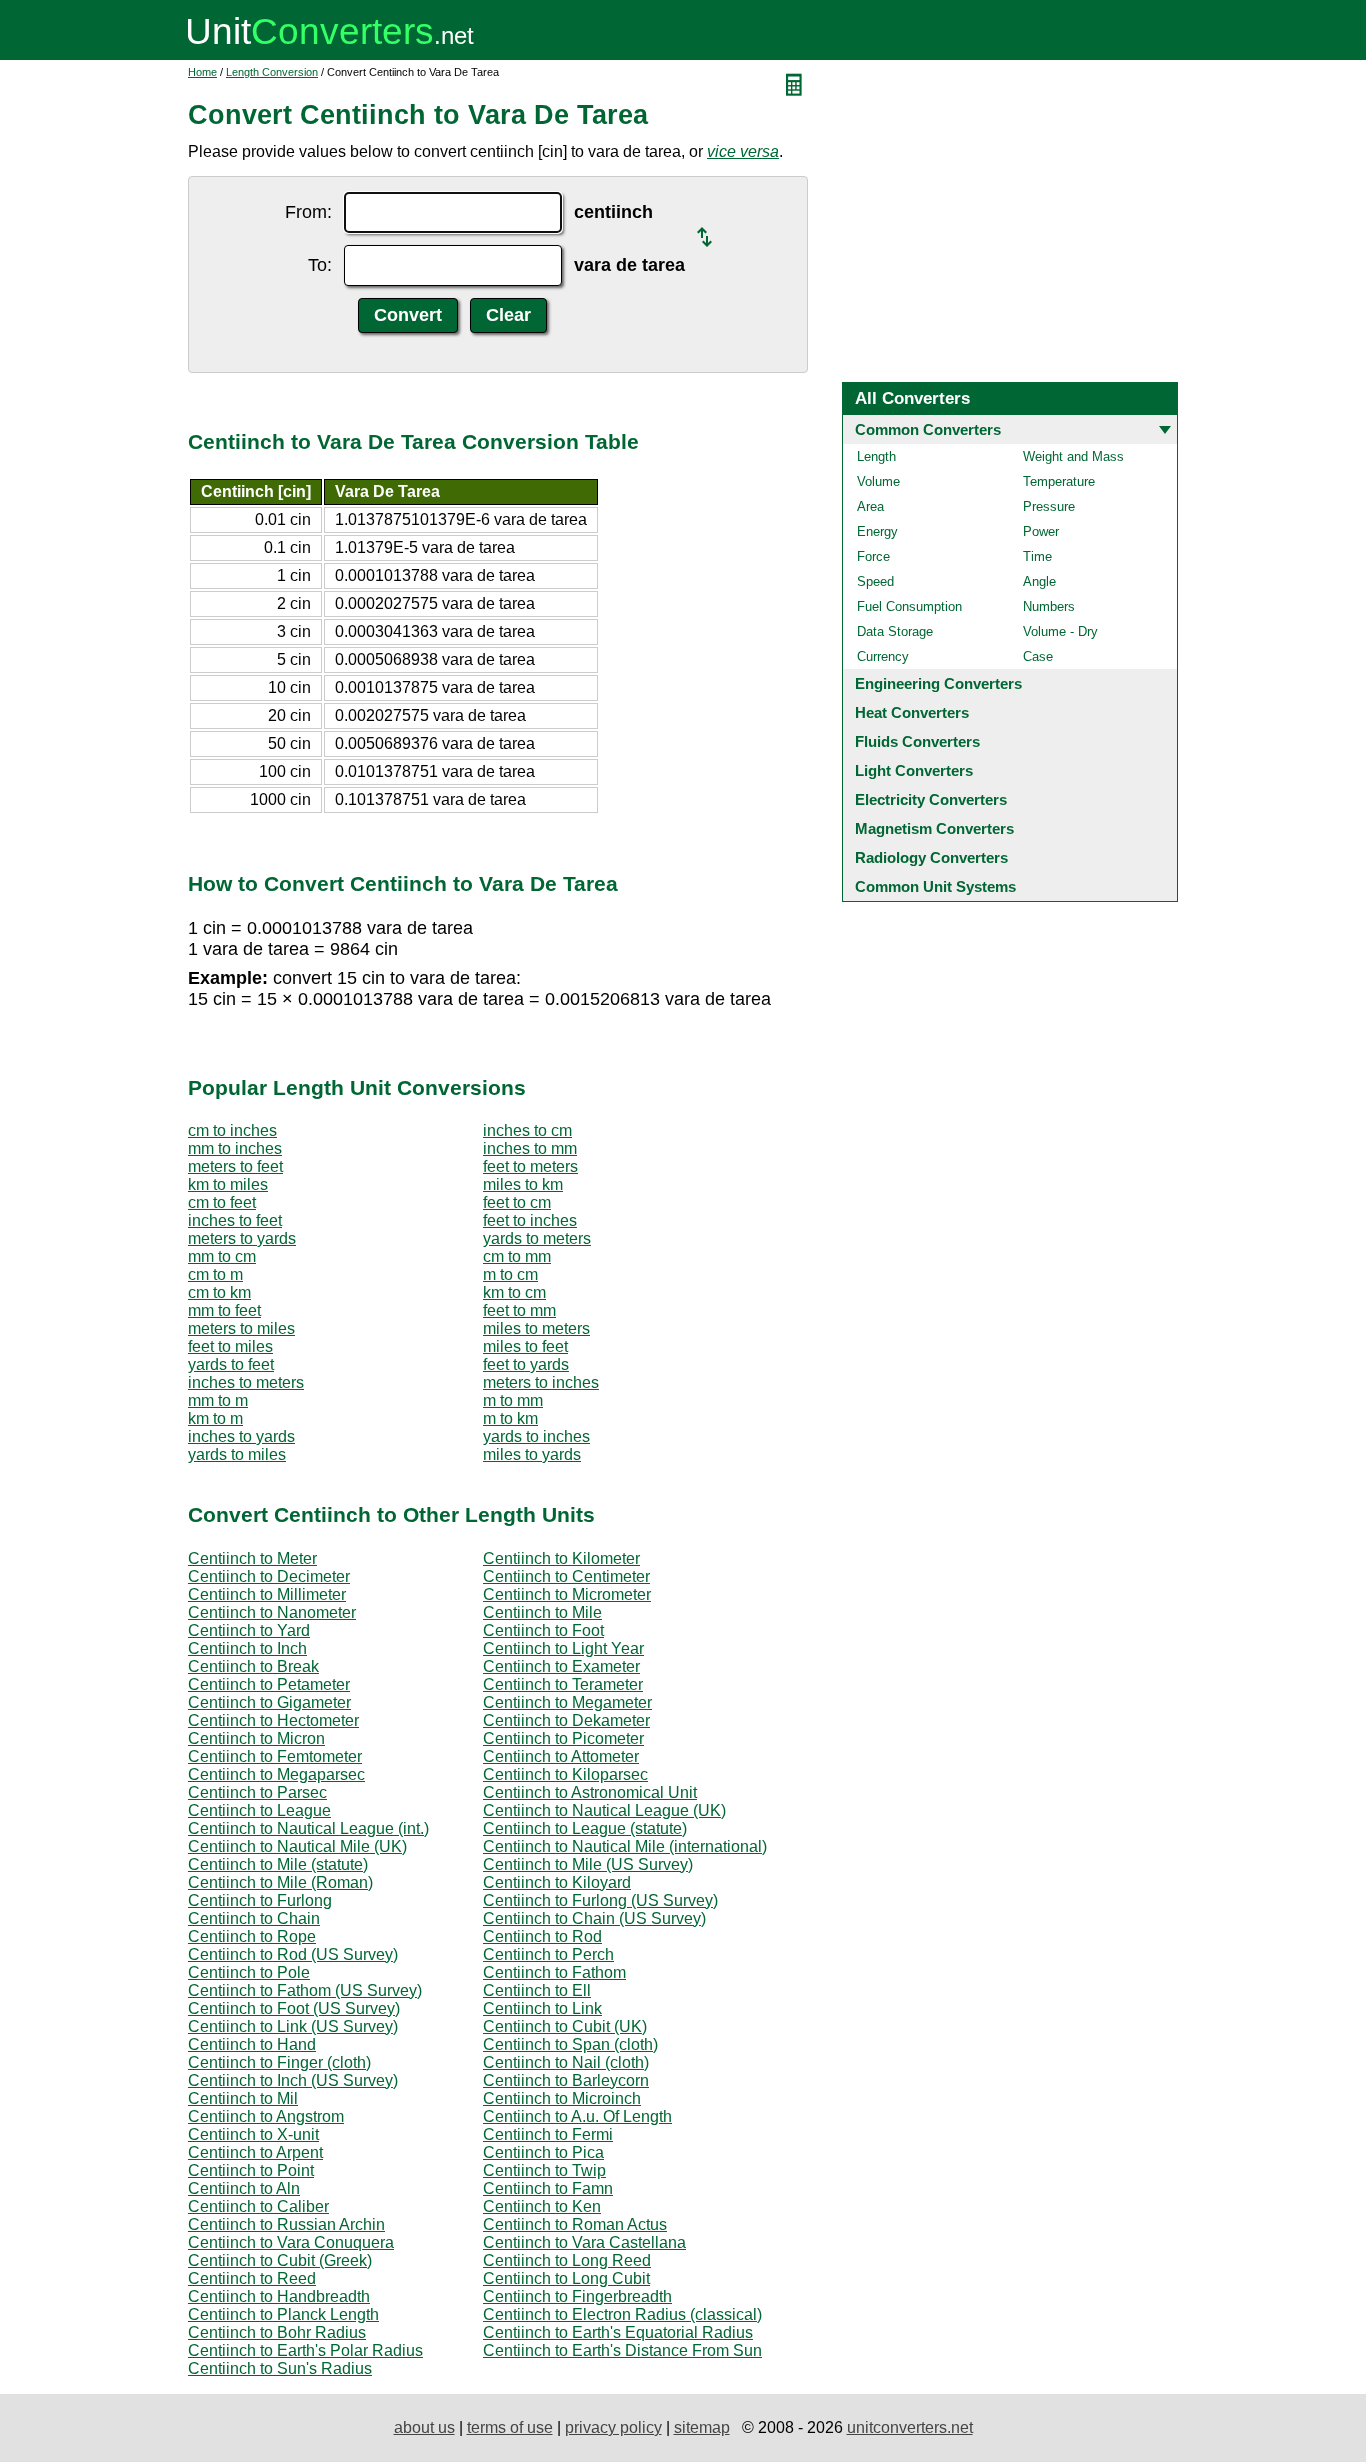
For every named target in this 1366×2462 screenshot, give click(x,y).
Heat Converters (912, 712)
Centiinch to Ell (537, 1990)
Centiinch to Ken (542, 2206)
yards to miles (237, 1454)
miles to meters (536, 1328)
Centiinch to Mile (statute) (278, 1864)
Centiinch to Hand (252, 2044)
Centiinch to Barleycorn (566, 2080)
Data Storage (895, 631)
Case (1038, 656)
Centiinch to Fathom (554, 1972)
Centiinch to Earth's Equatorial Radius (618, 2332)
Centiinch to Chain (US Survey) (594, 1918)
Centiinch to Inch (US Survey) (293, 2080)
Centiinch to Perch (548, 1954)
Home (202, 72)
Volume (878, 481)
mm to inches (235, 1148)
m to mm (513, 1400)
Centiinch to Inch (247, 1648)
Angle (1039, 581)
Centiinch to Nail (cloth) (566, 2062)
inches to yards (241, 1436)
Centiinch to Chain (254, 1918)
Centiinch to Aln (244, 2188)
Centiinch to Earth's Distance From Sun (622, 2350)
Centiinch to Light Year (563, 1648)
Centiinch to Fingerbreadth (577, 2296)
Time (1037, 556)
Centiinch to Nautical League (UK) (604, 1810)
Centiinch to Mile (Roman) (280, 1882)
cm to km (219, 1292)
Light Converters (914, 770)
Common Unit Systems (935, 886)
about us (424, 2427)
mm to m (218, 1400)
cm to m (215, 1274)
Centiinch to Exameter (561, 1666)
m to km (510, 1418)
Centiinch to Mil (243, 2098)
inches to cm (527, 1130)
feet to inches (530, 1220)
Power (1041, 531)
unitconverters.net (910, 2427)
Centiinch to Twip (544, 2170)
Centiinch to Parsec (257, 1792)
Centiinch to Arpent (255, 2152)
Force (873, 556)
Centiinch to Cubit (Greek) (280, 2260)
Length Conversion (272, 72)
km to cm (514, 1292)
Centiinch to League (259, 1810)
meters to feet (235, 1166)
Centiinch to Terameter (563, 1684)
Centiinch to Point (251, 2170)
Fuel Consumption (909, 606)
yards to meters (537, 1238)
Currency (883, 656)
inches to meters (246, 1382)
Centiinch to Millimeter (267, 1594)
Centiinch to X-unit (253, 2134)
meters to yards (242, 1238)
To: (320, 265)
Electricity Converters (931, 799)
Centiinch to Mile (542, 1612)
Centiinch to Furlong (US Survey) (600, 1900)
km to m (215, 1418)
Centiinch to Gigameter (269, 1702)
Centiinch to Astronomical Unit (590, 1792)
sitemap (702, 2427)
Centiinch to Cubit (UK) (565, 2026)
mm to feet (224, 1310)
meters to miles (241, 1328)
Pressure (1049, 506)
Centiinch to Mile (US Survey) (588, 1864)
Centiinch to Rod (542, 1936)
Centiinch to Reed (252, 2278)
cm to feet (222, 1202)
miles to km (523, 1184)
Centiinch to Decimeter (269, 1576)
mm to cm (222, 1256)
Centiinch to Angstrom (266, 2116)
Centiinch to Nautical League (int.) (308, 1828)
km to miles (228, 1184)
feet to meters (530, 1166)
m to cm (510, 1274)
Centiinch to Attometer (561, 1756)
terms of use (510, 2427)
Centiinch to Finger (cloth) (279, 2062)
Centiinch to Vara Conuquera (291, 2242)
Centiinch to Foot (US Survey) (294, 2008)
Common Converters (928, 429)
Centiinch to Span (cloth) (570, 2044)
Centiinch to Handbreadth (279, 2296)
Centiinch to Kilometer (561, 1558)
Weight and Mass (1073, 456)
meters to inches (541, 1382)
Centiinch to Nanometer (272, 1612)
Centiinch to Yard (249, 1630)
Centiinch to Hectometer (273, 1720)
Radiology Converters (931, 857)
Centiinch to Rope (252, 1936)
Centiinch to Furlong (260, 1900)
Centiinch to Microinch (562, 2098)
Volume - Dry (1060, 631)
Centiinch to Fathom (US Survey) (305, 1990)
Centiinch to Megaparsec (276, 1774)
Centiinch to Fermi (548, 2134)
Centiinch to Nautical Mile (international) (625, 1846)
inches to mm (530, 1148)
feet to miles (230, 1346)
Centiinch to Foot (543, 1630)
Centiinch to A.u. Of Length (577, 2116)
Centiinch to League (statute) (585, 1828)
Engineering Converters (938, 683)
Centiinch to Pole (249, 1972)
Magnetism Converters (934, 828)
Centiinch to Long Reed (567, 2260)
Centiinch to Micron (256, 1738)
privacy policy (613, 2427)
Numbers (1049, 606)
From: (308, 212)
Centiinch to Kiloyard (557, 1882)
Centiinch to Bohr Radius (277, 2332)
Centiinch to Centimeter (566, 1576)
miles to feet (525, 1346)
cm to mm (517, 1256)
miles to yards (532, 1454)
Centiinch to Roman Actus (575, 2224)
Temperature (1059, 481)
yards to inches (536, 1436)
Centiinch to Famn (548, 2188)
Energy (877, 531)
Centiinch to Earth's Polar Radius (305, 2350)
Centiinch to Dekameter (566, 1720)
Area (870, 506)
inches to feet (235, 1220)
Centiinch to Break (253, 1666)
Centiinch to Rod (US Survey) (293, 1954)
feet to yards (526, 1364)
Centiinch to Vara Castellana (584, 2242)
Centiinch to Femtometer (275, 1756)
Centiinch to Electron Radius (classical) (622, 2314)
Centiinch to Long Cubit (566, 2278)
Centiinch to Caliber (258, 2206)
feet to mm (519, 1310)
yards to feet (231, 1364)
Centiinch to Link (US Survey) (293, 2026)
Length (876, 456)
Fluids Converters (917, 741)
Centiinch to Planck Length (283, 2314)
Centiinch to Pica (543, 2152)
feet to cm (517, 1202)
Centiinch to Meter (252, 1558)
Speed (875, 581)
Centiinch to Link (542, 2008)
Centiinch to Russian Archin (286, 2224)
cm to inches (232, 1130)
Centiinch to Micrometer (567, 1594)
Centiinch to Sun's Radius (280, 2368)
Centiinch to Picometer (563, 1738)
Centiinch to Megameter (567, 1702)
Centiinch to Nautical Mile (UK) (297, 1846)
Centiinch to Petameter (269, 1684)
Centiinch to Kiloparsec (565, 1774)
